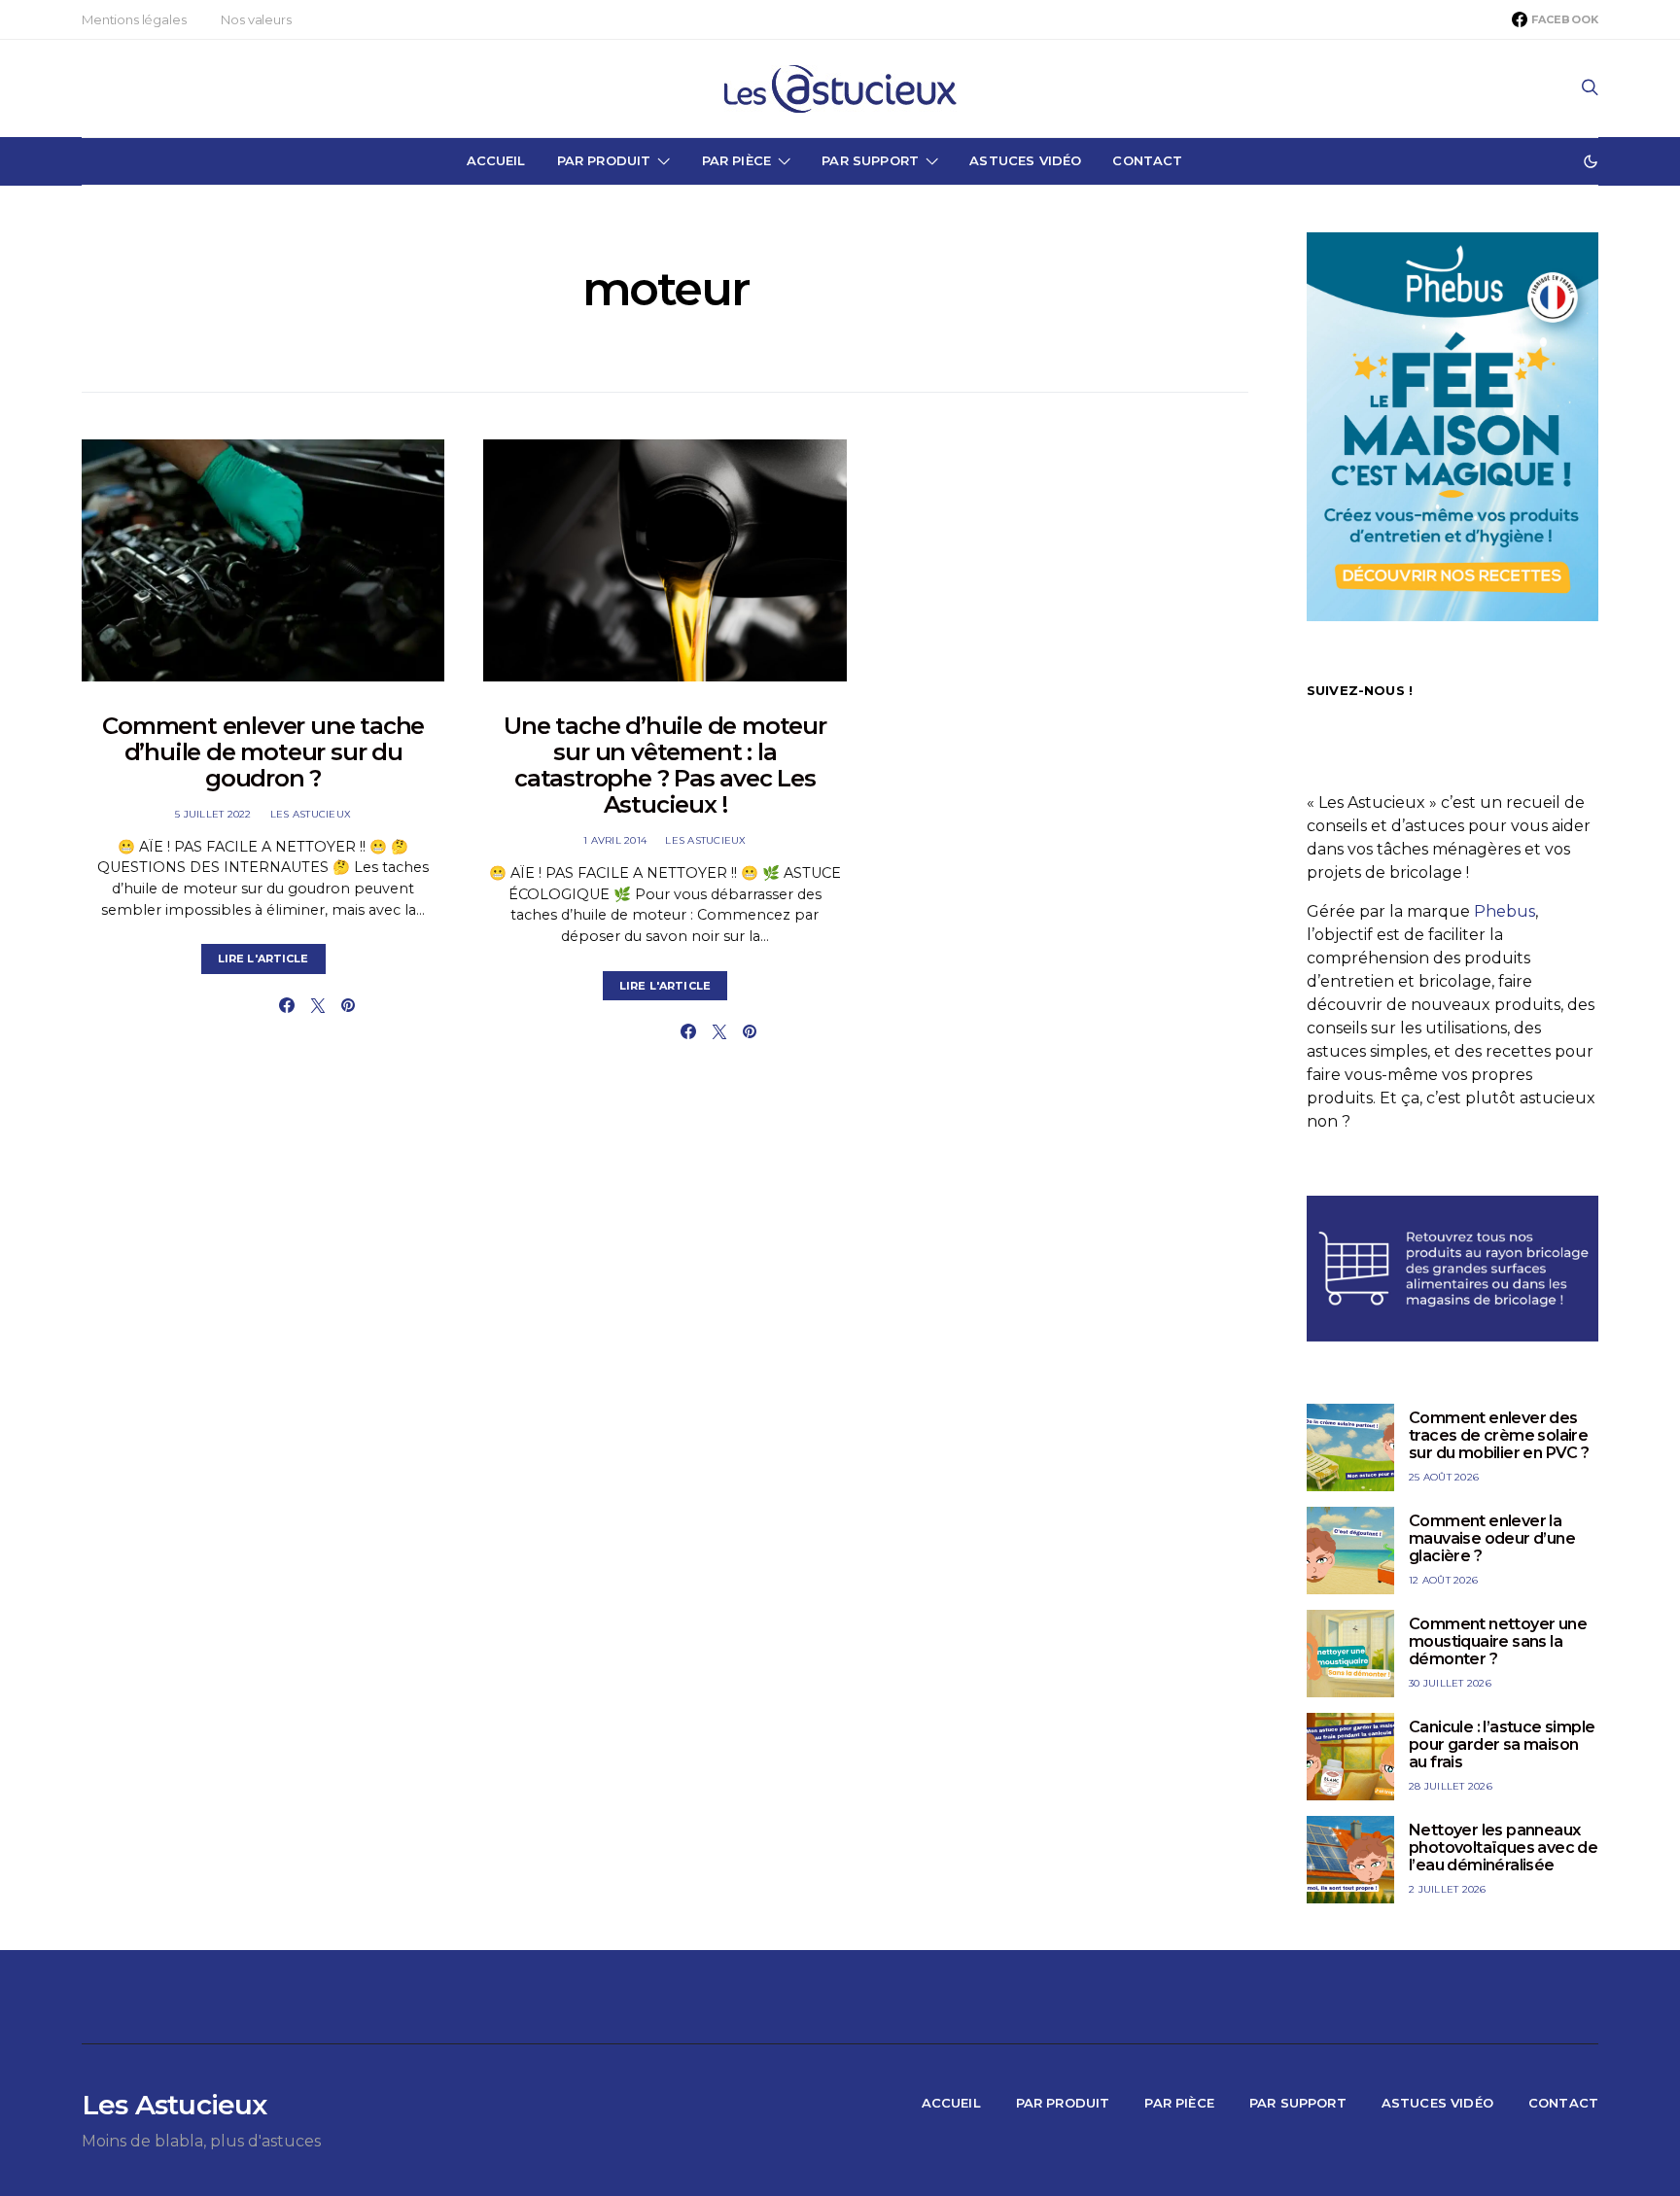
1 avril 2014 (615, 840)
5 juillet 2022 (213, 814)
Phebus (1505, 911)
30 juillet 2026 (1450, 1683)
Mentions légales (134, 19)
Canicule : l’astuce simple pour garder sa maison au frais (1502, 1744)
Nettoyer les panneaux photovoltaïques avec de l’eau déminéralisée (1503, 1847)
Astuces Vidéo (1025, 160)
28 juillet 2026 (1451, 1786)
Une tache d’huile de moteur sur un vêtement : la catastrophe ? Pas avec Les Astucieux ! (665, 765)
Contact (1147, 160)
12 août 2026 (1443, 1580)
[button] (1591, 161)
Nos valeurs (256, 19)
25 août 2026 (1444, 1477)
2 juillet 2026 (1448, 1889)
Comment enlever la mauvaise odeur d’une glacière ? (1492, 1538)
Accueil (496, 160)
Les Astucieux (311, 814)
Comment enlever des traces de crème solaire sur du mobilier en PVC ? (1499, 1435)
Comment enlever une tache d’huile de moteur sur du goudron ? (263, 752)
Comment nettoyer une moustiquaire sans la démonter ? (1498, 1641)
